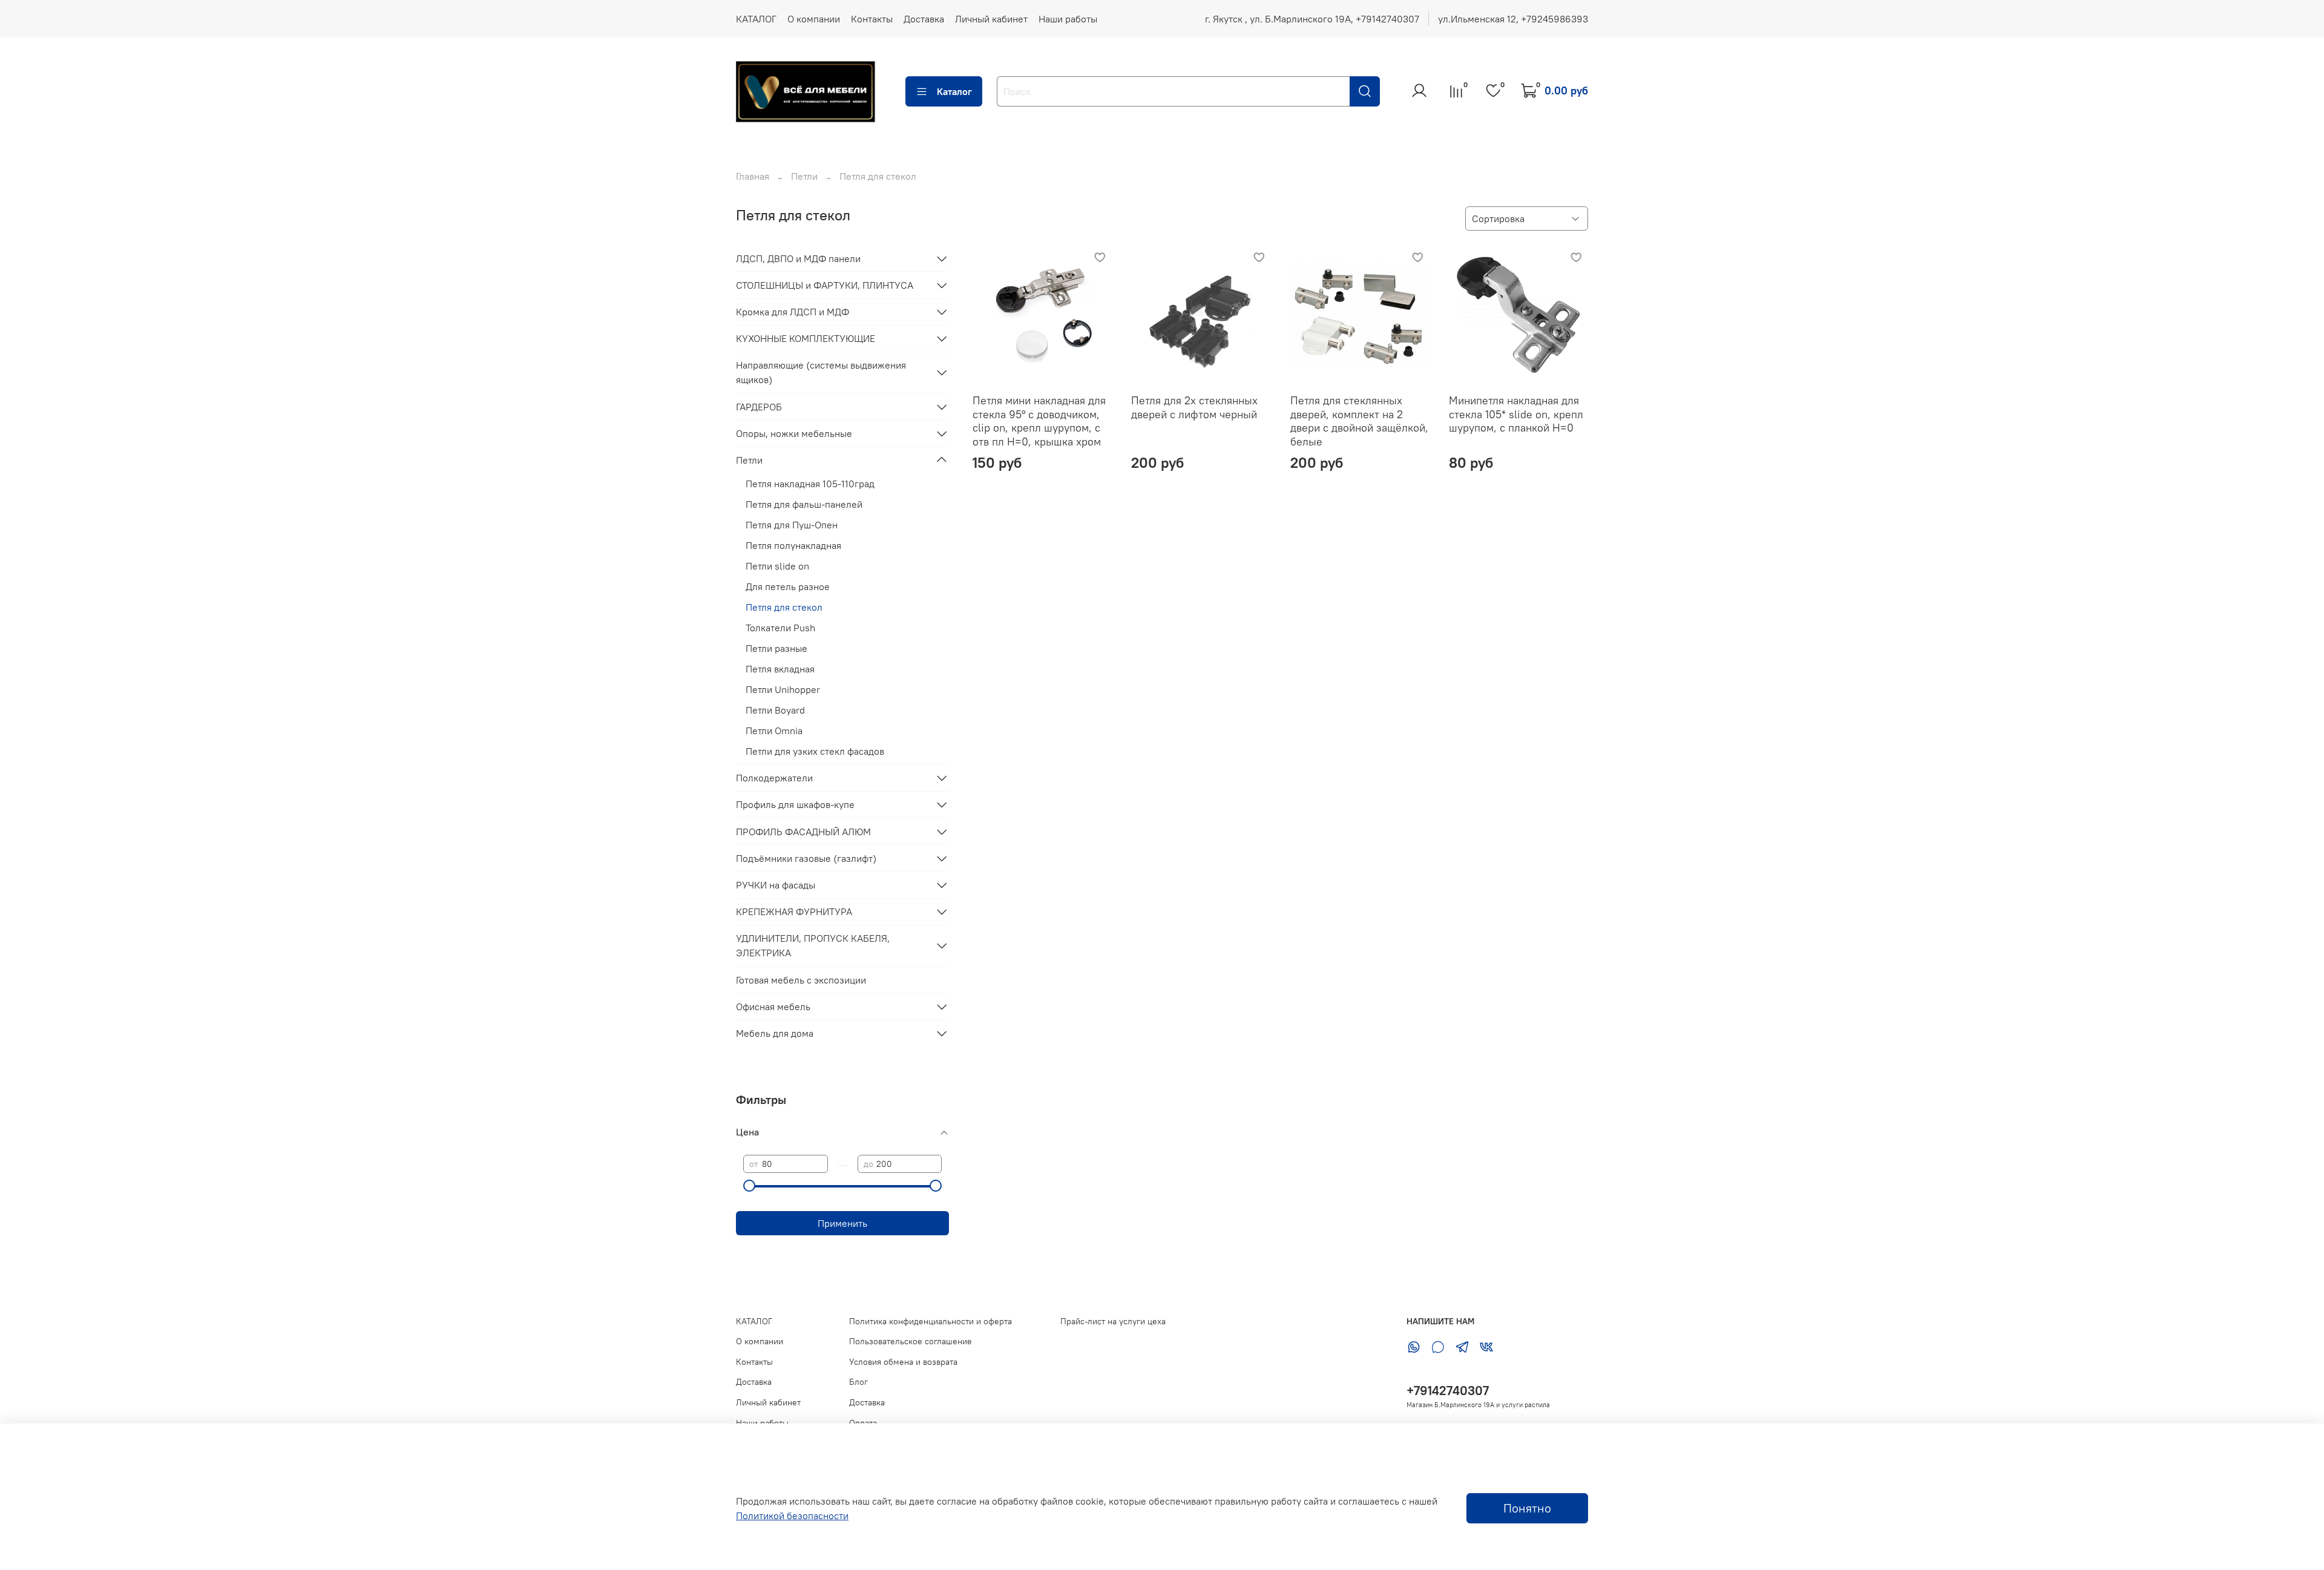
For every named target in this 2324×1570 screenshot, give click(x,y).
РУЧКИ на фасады (776, 885)
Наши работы (1068, 19)
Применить (842, 1223)
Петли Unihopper (783, 689)
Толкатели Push (780, 628)
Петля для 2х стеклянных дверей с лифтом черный (1194, 407)
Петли (804, 176)
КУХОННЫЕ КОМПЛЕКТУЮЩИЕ (806, 338)
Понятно (1527, 1508)
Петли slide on (777, 566)
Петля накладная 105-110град (810, 484)
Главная (753, 176)
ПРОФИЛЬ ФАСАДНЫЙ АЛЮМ (803, 832)
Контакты (872, 19)
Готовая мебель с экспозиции (801, 980)
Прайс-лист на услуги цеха (1113, 1321)
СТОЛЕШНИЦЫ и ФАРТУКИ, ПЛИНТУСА (825, 285)
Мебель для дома (775, 1033)
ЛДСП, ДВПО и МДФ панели (798, 258)
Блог (858, 1382)
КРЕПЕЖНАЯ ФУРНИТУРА (794, 911)
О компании (814, 19)
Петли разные (776, 648)
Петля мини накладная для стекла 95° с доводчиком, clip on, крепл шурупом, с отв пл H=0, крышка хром (1039, 421)
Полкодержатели (774, 778)
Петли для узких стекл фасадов (815, 751)
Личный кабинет (991, 19)
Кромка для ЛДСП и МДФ (793, 312)
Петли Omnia (774, 731)
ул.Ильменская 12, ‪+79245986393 (1513, 19)
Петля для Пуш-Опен (792, 525)
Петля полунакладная (793, 545)
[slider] (749, 1186)
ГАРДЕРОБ (759, 407)
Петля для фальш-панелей (804, 504)
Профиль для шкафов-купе (795, 804)
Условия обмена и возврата (903, 1362)
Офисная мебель (773, 1007)
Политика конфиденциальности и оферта (931, 1321)
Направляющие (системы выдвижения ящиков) (821, 372)
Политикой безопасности (792, 1516)
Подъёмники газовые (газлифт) (806, 858)
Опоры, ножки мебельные (794, 433)
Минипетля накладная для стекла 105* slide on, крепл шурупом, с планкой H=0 (1516, 414)
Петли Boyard (775, 710)
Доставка (924, 19)
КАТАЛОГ (756, 19)
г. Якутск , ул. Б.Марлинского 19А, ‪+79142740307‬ (1312, 19)
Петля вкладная (780, 669)
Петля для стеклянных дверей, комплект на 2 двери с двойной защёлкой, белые (1359, 421)
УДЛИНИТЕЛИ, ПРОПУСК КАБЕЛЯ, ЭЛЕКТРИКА (813, 945)
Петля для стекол (784, 607)
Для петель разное (788, 586)
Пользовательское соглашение (911, 1341)
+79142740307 (1448, 1391)
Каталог (954, 91)
